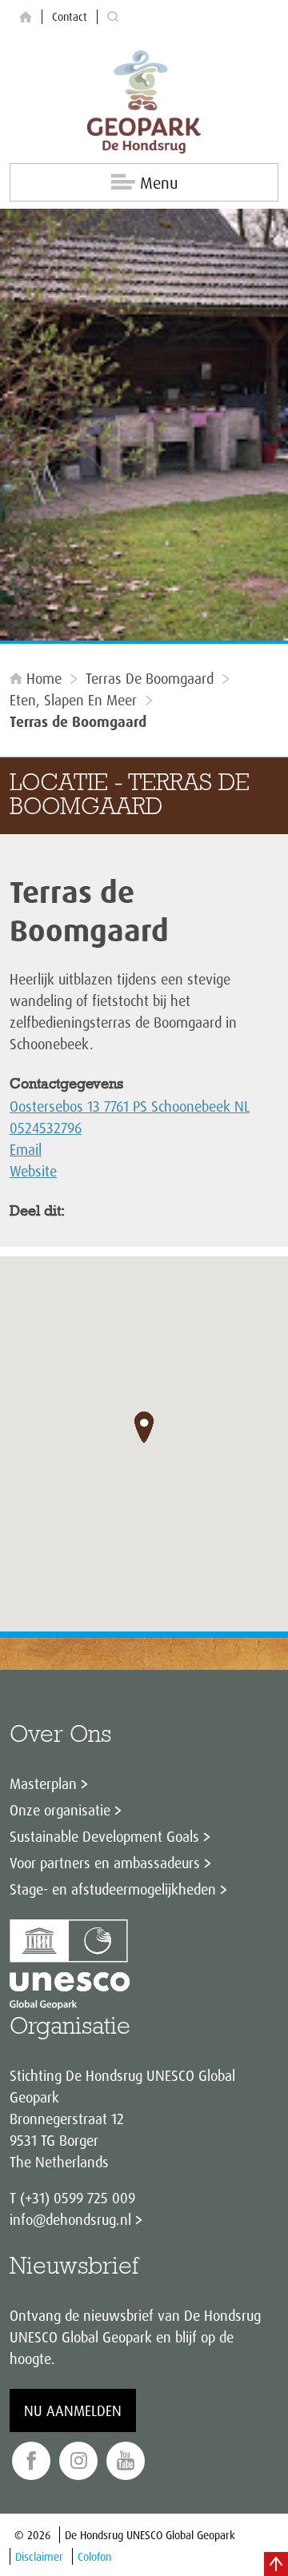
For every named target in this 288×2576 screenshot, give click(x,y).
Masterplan (43, 1783)
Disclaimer (39, 2556)
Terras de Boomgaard (150, 678)
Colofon (94, 2556)
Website (33, 1171)
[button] (144, 1428)
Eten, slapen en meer (73, 700)
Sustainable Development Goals (104, 1836)
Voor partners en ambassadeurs (105, 1863)
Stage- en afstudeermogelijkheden (113, 1889)
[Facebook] (31, 2461)
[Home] (26, 17)
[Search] (113, 17)
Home (44, 678)
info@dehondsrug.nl (70, 2219)
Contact (70, 16)
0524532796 (46, 1128)
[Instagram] (78, 2461)
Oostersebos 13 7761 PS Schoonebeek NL (130, 1106)
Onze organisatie (60, 1810)
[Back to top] (276, 2564)
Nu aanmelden (73, 2410)
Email (26, 1149)
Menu (159, 183)
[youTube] (126, 2461)
